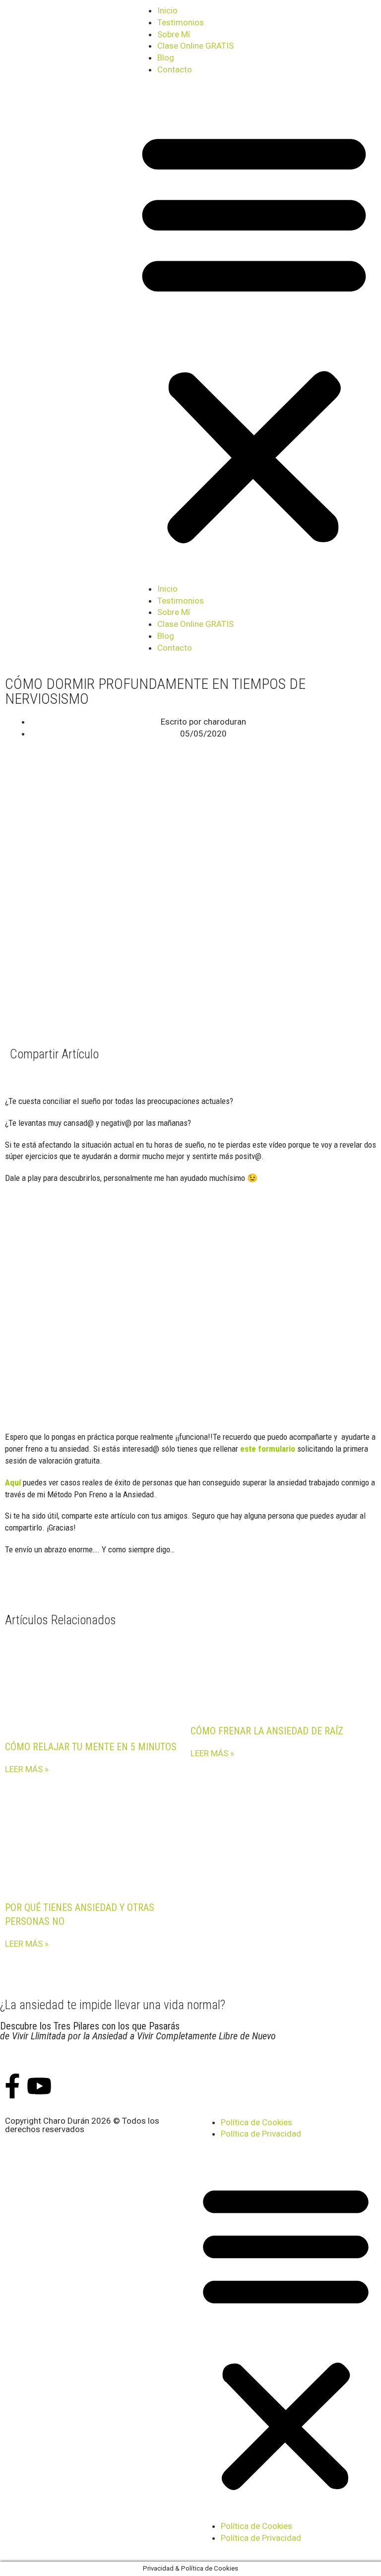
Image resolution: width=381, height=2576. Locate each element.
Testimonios (181, 22)
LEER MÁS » (27, 1769)
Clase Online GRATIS (195, 46)
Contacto (175, 69)
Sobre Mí (174, 34)
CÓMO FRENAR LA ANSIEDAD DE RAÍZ (267, 1731)
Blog (166, 58)
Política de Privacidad (261, 2134)
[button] (254, 336)
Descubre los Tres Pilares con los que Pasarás (138, 2031)
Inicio (167, 10)
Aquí (13, 1482)
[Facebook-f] (12, 2086)
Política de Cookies (256, 2122)
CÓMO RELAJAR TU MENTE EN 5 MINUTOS (91, 1747)
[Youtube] (39, 2086)
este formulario (268, 1449)
